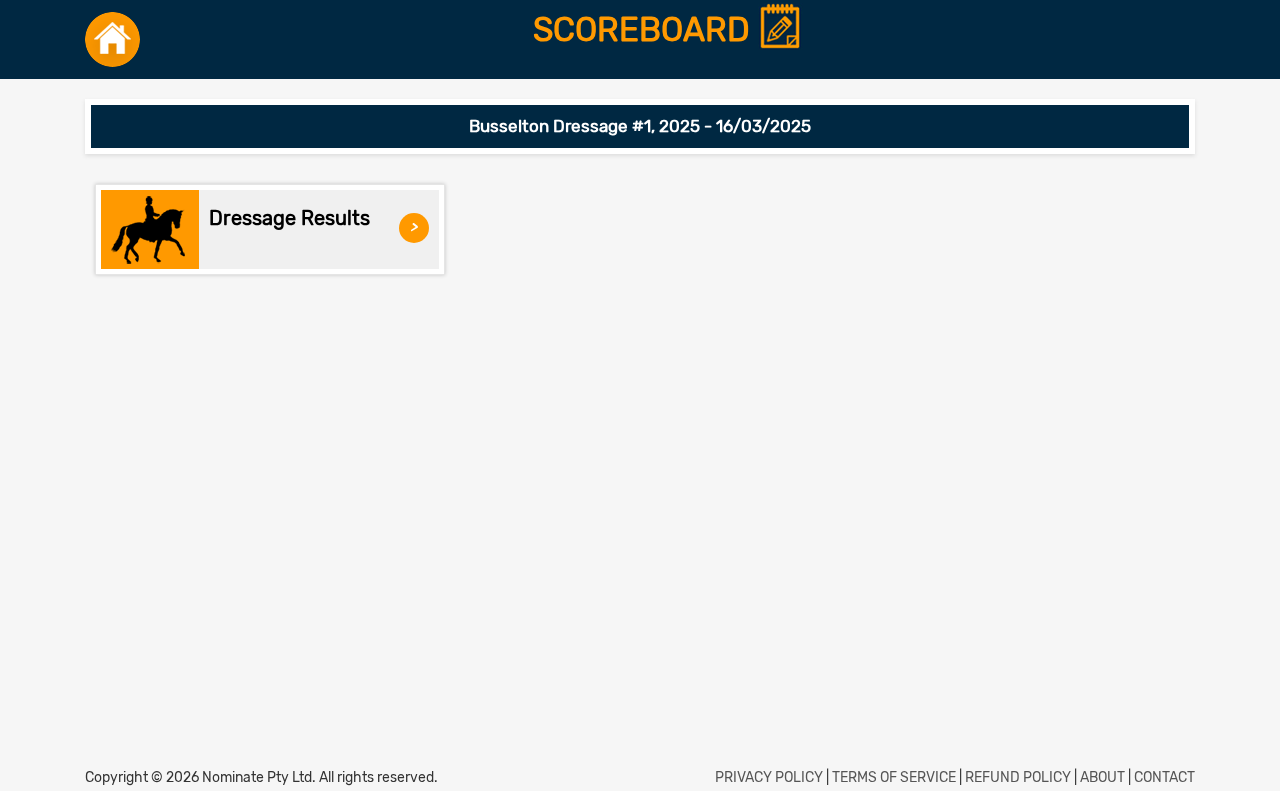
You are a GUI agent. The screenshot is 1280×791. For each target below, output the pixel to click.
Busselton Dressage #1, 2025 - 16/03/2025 (640, 126)
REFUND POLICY (1018, 777)
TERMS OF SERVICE (894, 777)
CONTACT (1164, 777)
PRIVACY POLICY (769, 777)
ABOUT (1102, 777)
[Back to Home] (112, 39)
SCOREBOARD (645, 30)
